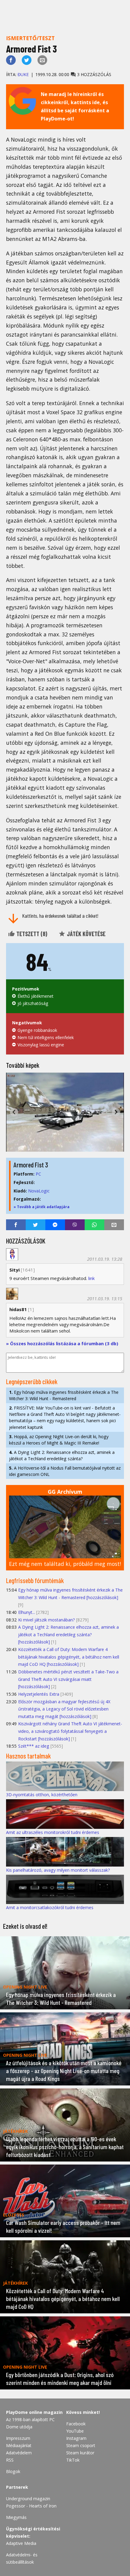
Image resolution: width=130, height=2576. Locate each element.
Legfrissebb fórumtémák (35, 1580)
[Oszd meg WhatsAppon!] (94, 1225)
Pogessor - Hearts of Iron (31, 2506)
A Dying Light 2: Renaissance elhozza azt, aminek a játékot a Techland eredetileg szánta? (62, 1455)
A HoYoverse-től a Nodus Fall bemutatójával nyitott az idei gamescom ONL (65, 1471)
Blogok (13, 2471)
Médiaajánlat (19, 2445)
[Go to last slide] (14, 1112)
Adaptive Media (21, 2543)
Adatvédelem (19, 2453)
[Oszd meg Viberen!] (75, 1225)
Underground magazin (28, 2499)
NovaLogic (39, 1191)
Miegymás (16, 2517)
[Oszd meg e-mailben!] (42, 60)
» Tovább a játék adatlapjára (42, 1207)
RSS (10, 2460)
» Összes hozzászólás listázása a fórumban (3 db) (62, 1343)
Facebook (76, 2424)
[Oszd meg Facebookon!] (11, 60)
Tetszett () (31, 934)
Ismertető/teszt (30, 38)
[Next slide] (116, 1112)
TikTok (73, 2460)
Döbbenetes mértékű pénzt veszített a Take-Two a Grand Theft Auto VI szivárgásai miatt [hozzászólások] (68, 1679)
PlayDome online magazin (34, 2412)
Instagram (76, 2438)
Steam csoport (81, 2445)
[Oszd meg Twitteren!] (27, 60)
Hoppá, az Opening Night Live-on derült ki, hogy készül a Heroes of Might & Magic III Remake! (59, 1440)
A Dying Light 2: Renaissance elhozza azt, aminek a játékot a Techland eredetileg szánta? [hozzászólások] (68, 1634)
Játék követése (86, 934)
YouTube (75, 2431)
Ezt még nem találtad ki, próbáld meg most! (65, 1564)
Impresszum (18, 2438)
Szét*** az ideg (34, 1746)
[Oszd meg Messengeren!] (55, 1225)
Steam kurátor (80, 2453)
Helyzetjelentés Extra (39, 1694)
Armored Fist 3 (31, 1165)
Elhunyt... (27, 1612)
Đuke (23, 74)
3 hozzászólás (94, 74)
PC (38, 1174)
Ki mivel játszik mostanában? (47, 1620)
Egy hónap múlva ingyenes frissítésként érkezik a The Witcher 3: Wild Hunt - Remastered (64, 1395)
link (91, 1278)
